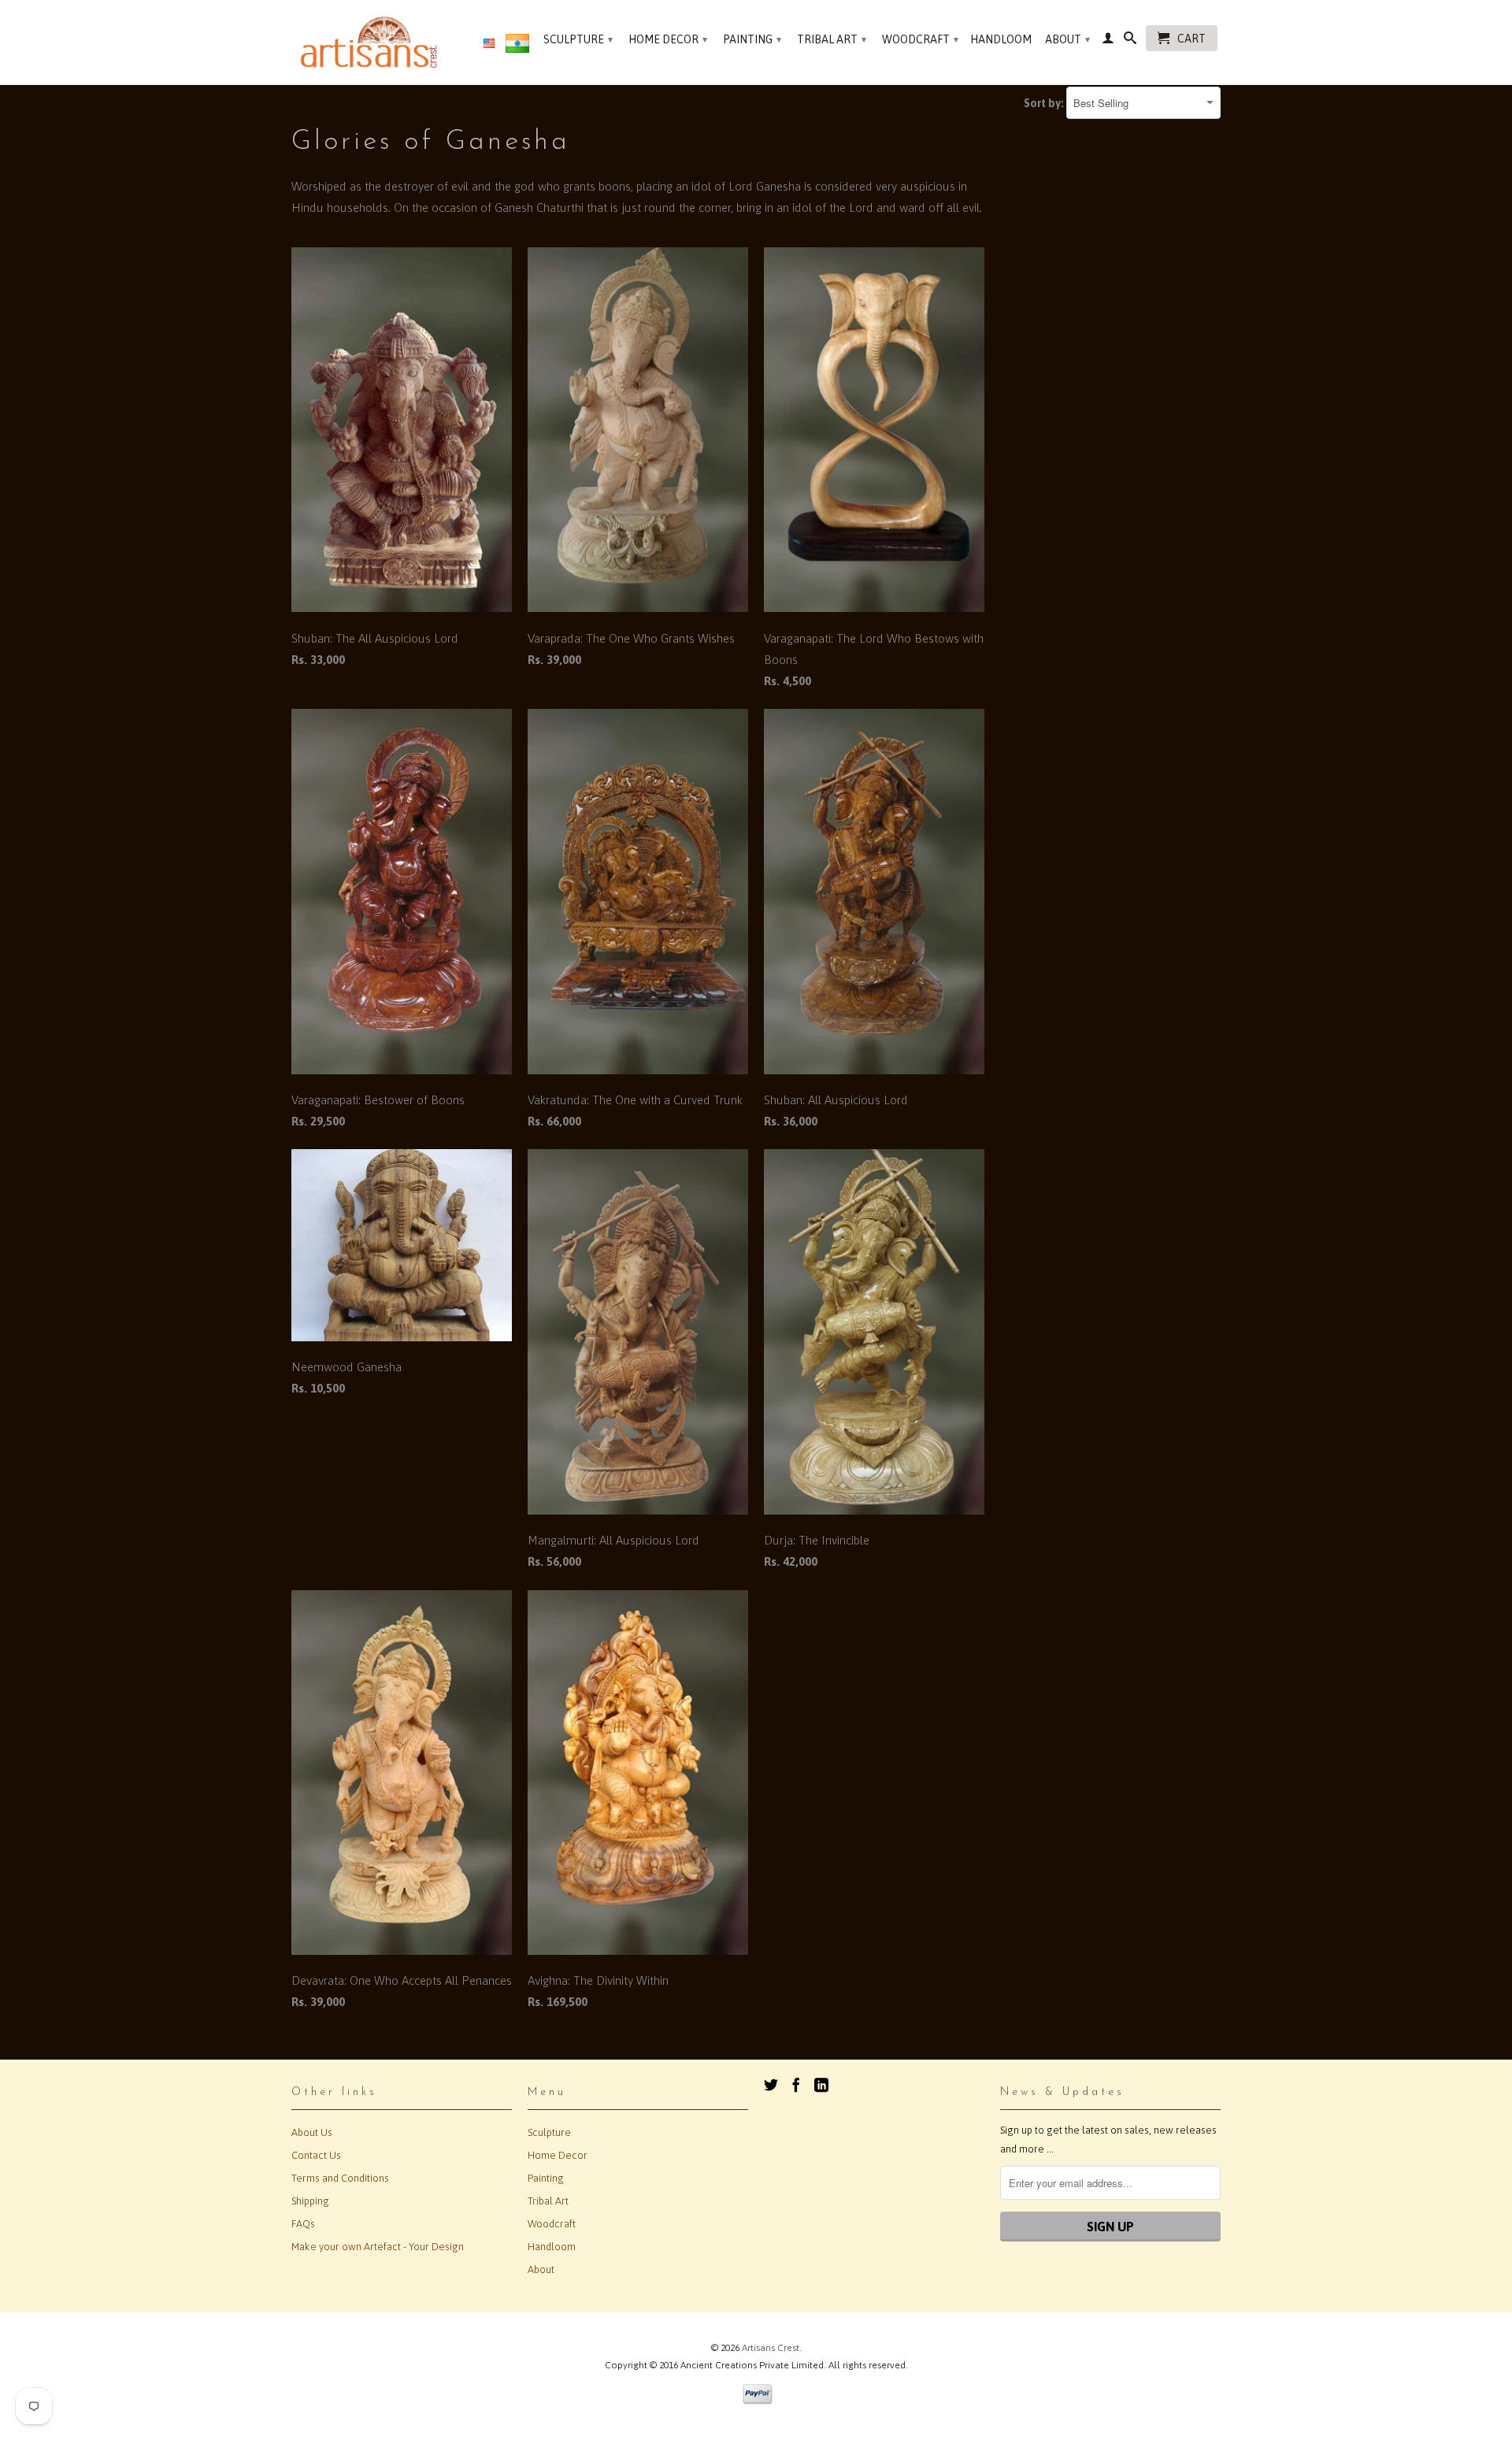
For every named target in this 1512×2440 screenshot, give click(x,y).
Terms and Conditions (340, 2178)
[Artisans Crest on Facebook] (796, 2085)
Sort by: (1045, 103)
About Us (312, 2132)
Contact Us (316, 2155)
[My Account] (1108, 41)
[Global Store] (489, 44)
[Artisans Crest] (372, 42)
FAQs (303, 2224)
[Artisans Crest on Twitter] (771, 2085)
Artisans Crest (771, 2348)
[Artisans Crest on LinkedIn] (821, 2085)
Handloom (1001, 39)
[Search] (1130, 41)
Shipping (310, 2201)
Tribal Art (832, 39)
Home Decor (668, 39)
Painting (752, 39)
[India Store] (517, 46)
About (1067, 39)
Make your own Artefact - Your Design (378, 2247)
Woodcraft (920, 39)
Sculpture (578, 39)
